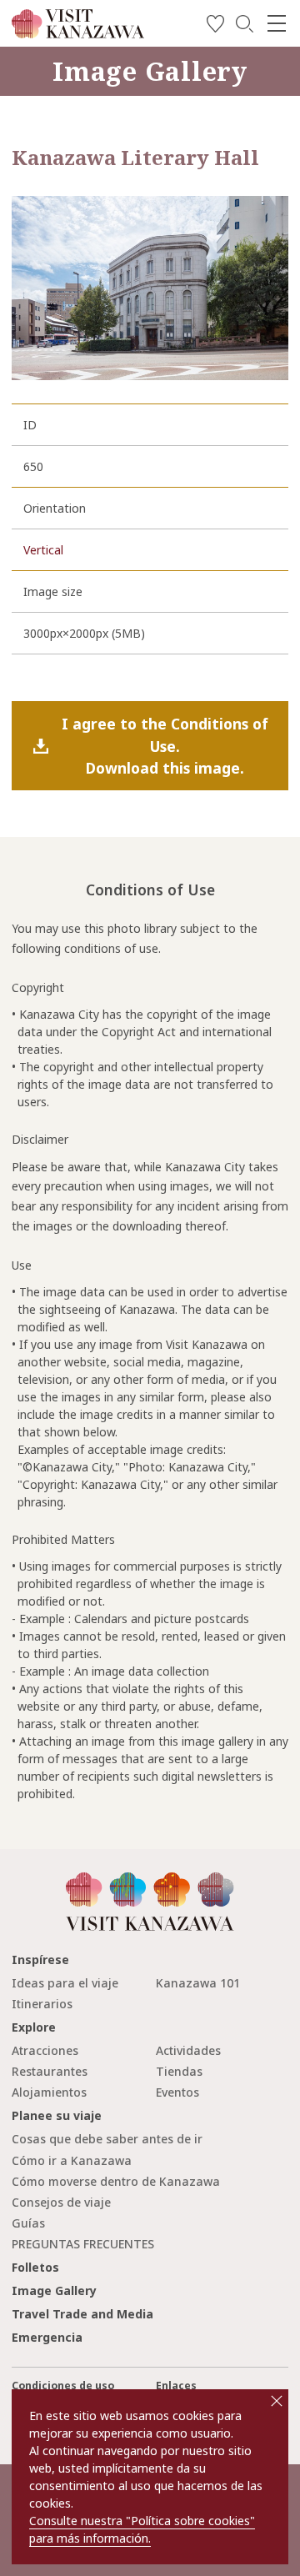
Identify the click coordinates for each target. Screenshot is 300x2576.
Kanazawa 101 (198, 1983)
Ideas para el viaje (65, 1983)
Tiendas (179, 2071)
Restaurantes (50, 2071)
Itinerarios (42, 2004)
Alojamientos (49, 2092)
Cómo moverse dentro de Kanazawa (116, 2181)
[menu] (277, 23)
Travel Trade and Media (82, 2314)
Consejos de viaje (61, 2202)
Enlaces (176, 2386)
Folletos (35, 2267)
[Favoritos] (215, 26)
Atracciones (45, 2050)
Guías (28, 2223)
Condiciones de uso (63, 2386)
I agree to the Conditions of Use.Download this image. (165, 746)
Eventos (177, 2092)
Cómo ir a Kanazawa (72, 2160)
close (277, 2401)
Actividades (188, 2050)
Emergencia (47, 2337)
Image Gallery (54, 2290)
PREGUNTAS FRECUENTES (83, 2244)
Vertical (43, 550)
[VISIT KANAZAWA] (78, 32)
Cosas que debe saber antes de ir (107, 2139)
